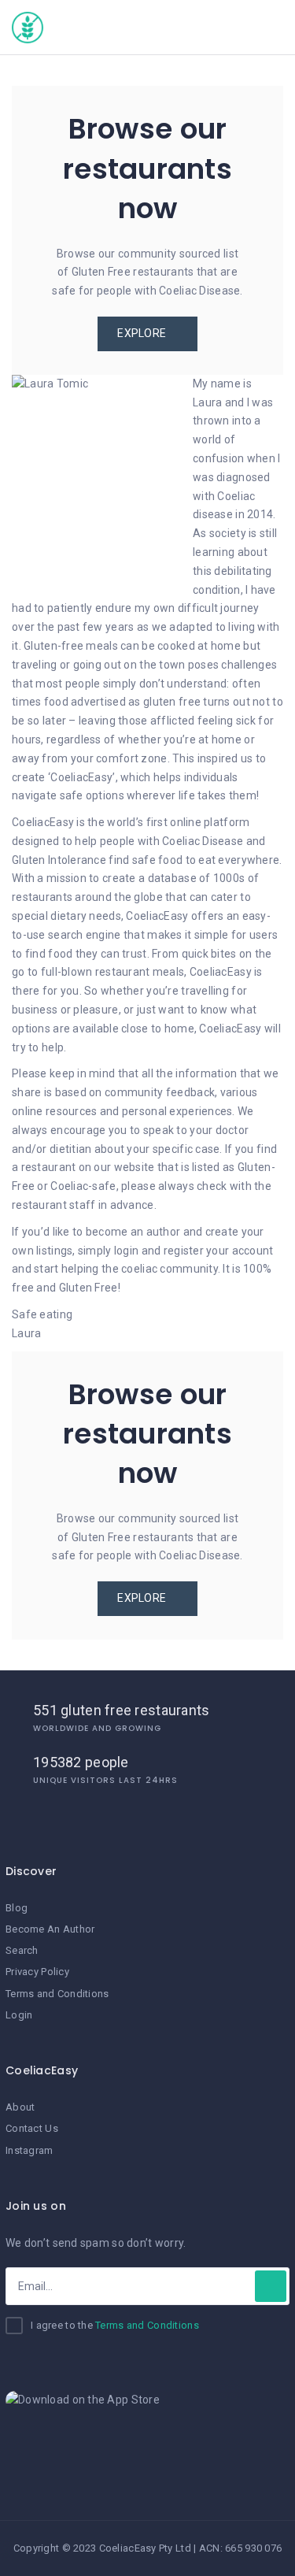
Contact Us (32, 2128)
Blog (17, 1908)
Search (22, 1950)
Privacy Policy (37, 1972)
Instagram (29, 2150)
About (20, 2107)
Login (19, 2015)
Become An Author (50, 1929)
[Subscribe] (271, 2286)
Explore (143, 333)
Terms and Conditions (57, 1994)
